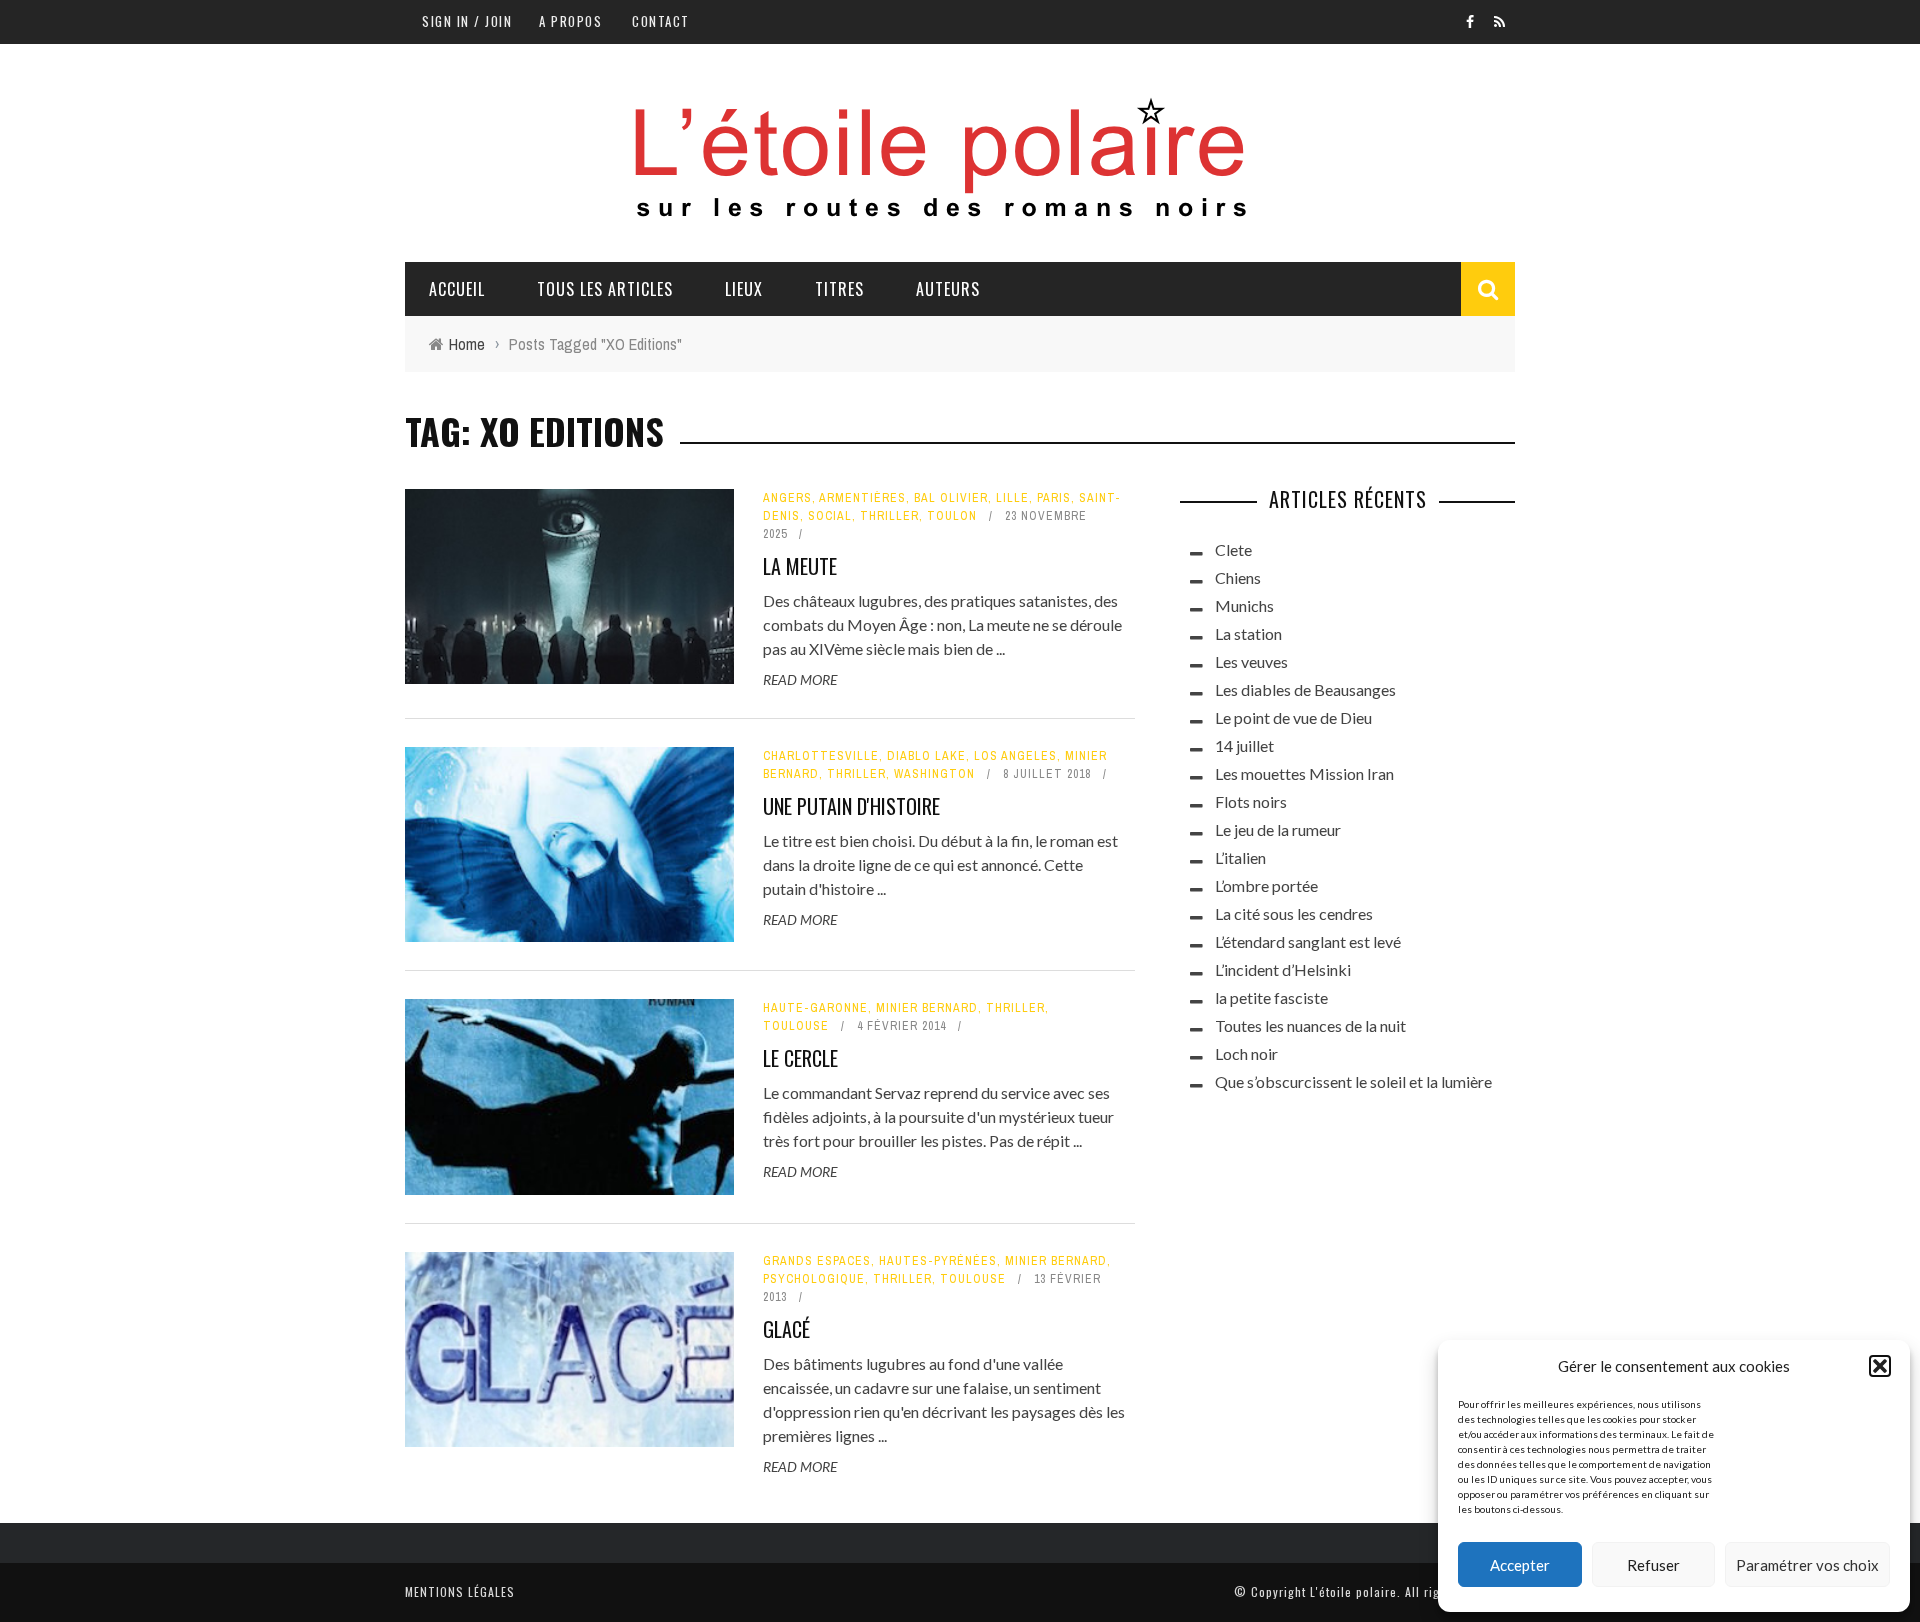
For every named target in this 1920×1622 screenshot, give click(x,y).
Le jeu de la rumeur (1278, 829)
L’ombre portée (1266, 885)
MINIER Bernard (927, 1008)
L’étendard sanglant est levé (1308, 941)
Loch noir (1246, 1053)
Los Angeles (1015, 756)
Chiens (1238, 577)
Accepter (1520, 1565)
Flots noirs (1251, 801)
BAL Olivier (951, 498)
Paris (1054, 498)
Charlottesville (821, 756)
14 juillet (1244, 745)
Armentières (862, 498)
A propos (570, 21)
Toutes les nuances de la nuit (1310, 1025)
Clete (1233, 549)
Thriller (889, 516)
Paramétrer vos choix (1807, 1565)
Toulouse (796, 1026)
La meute (800, 566)
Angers (787, 498)
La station (1248, 633)
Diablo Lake (926, 756)
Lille (1012, 498)
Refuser (1653, 1565)
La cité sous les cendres (1294, 913)
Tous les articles (605, 289)
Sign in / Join (467, 21)
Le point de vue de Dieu (1293, 717)
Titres (839, 289)
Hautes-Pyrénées (938, 1261)
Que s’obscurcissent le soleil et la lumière (1353, 1081)
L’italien (1240, 857)
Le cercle (800, 1058)
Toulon (952, 516)
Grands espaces (817, 1261)
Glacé (786, 1329)
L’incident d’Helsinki (1283, 969)
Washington (934, 774)
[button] (1880, 1366)
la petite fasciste (1271, 997)
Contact (661, 21)
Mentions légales (460, 1591)
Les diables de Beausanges (1305, 689)
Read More (800, 679)
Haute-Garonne (815, 1008)
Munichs (1244, 605)
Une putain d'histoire (851, 806)
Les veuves (1251, 661)
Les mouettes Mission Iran (1304, 773)
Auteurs (948, 289)
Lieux (744, 289)
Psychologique (814, 1279)
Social (830, 516)
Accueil (457, 289)
